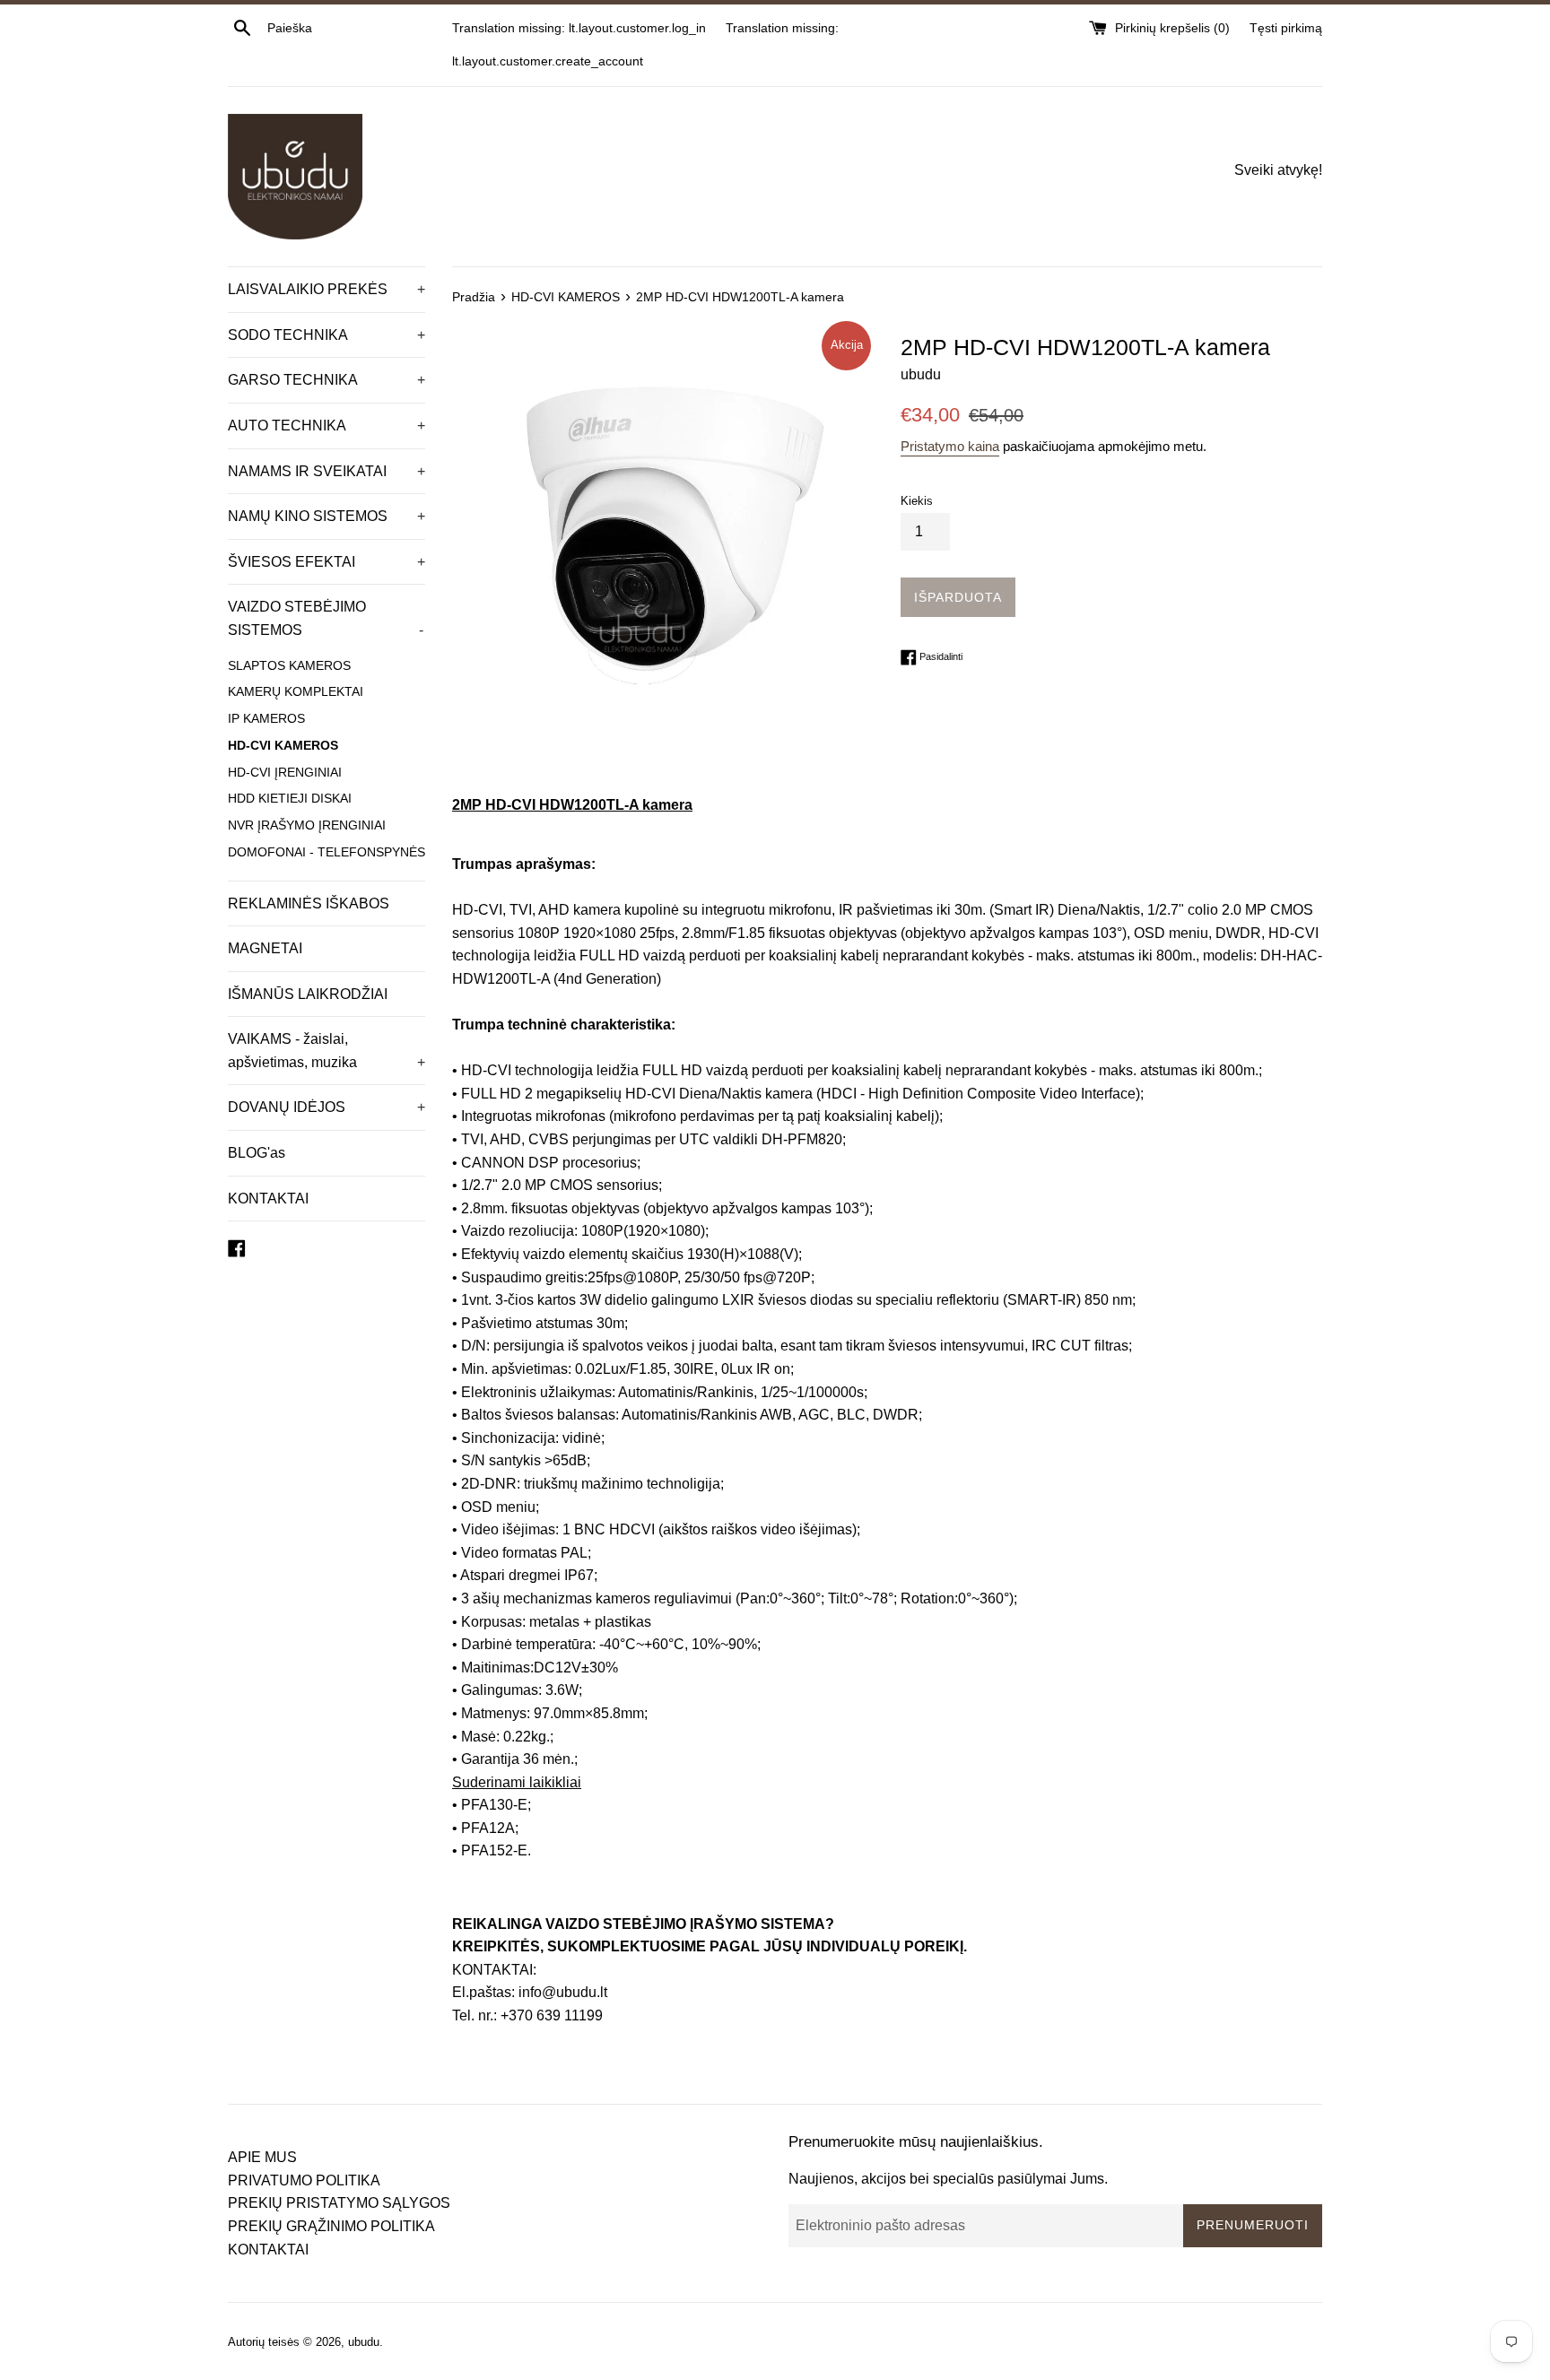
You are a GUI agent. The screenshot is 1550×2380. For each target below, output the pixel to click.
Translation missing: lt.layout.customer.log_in (579, 28)
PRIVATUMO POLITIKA (304, 2180)
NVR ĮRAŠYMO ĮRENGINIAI (307, 825)
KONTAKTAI (268, 1199)
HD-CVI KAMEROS (283, 746)
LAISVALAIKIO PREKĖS (327, 289)
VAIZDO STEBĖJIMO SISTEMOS (326, 618)
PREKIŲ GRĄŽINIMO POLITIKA (331, 2226)
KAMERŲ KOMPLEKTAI (296, 692)
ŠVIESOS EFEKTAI (327, 562)
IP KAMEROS (266, 719)
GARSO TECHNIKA (327, 380)
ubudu (364, 2342)
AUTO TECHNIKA (327, 426)
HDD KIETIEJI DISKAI (290, 799)
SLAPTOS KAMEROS (289, 666)
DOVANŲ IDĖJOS (327, 1107)
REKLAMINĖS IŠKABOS (309, 903)
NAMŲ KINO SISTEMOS (327, 516)
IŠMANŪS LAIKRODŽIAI (308, 994)
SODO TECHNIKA (327, 335)
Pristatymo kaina (950, 446)
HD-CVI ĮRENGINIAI (285, 773)
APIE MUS (262, 2157)
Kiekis (917, 501)
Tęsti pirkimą (1286, 28)
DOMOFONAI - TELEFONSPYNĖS (327, 852)
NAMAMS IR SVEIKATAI (327, 471)
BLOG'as (257, 1153)
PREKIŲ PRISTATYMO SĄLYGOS (339, 2203)
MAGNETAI (265, 948)
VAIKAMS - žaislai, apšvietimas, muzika (327, 1051)
